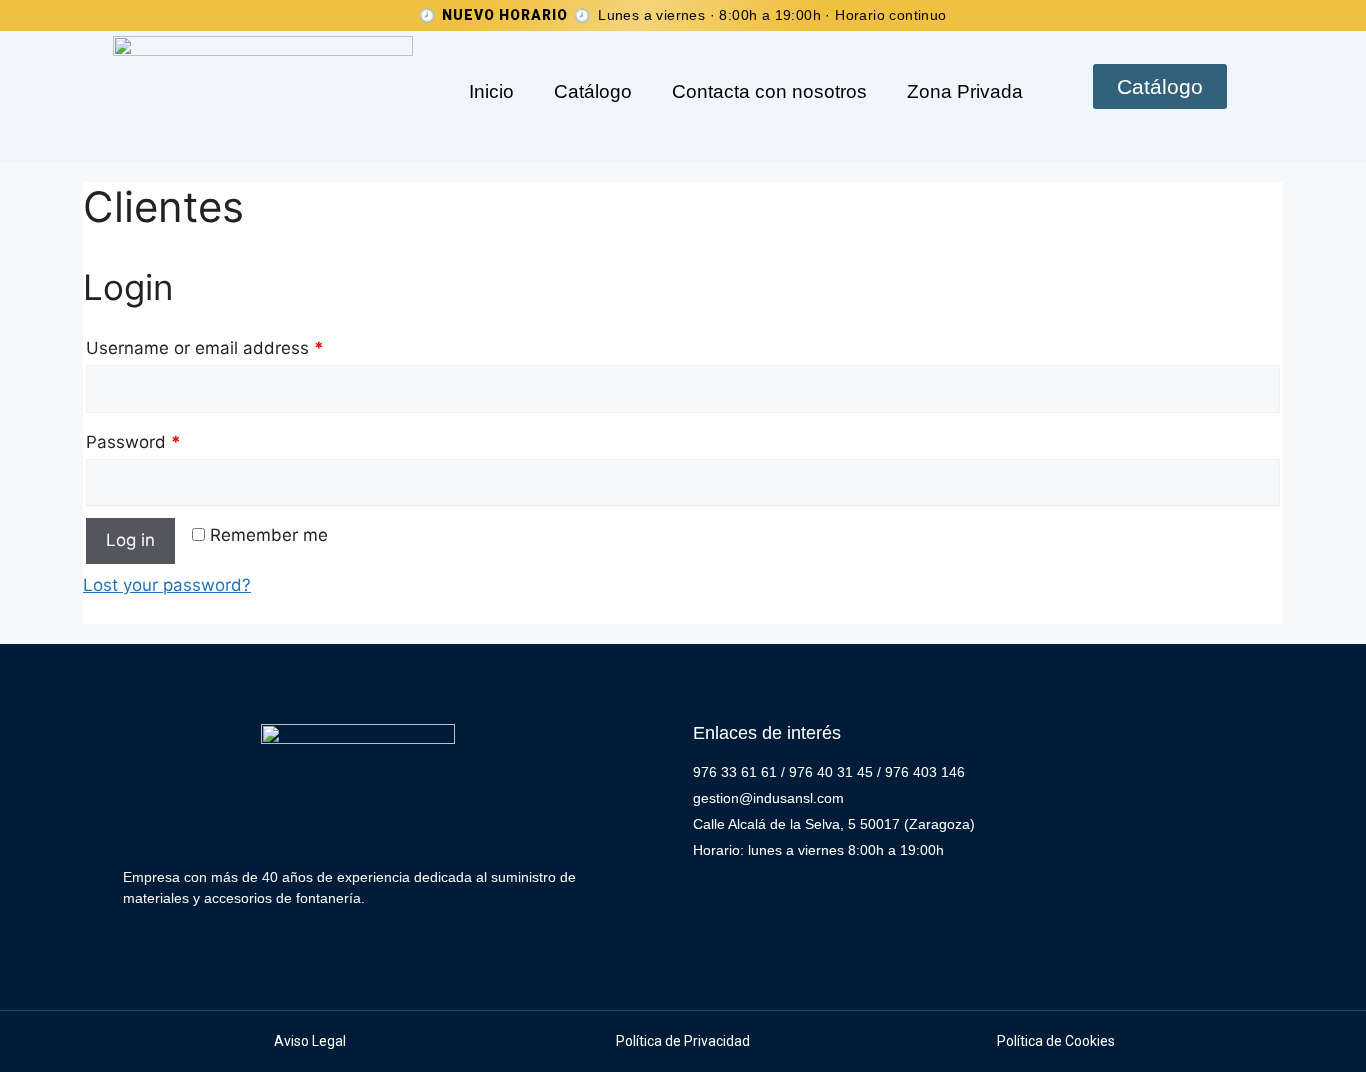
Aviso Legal (310, 1041)
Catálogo (593, 91)
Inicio (491, 91)
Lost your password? (167, 585)
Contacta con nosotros (769, 91)
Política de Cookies (1056, 1041)
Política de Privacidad (683, 1041)
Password (133, 442)
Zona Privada (965, 91)
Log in (130, 540)
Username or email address (205, 348)
